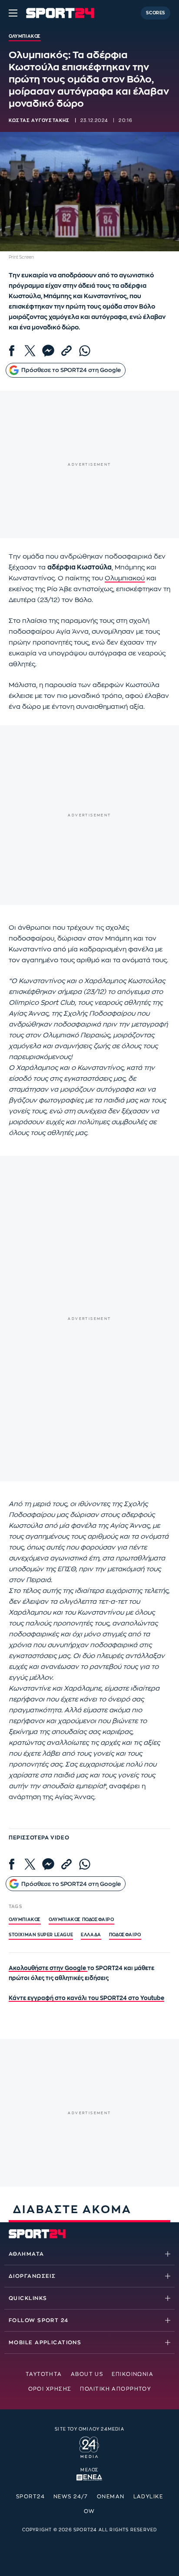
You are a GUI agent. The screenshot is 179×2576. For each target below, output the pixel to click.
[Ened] (89, 2477)
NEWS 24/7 (71, 2497)
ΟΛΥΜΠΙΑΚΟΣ (25, 1920)
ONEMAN (111, 2497)
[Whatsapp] (85, 351)
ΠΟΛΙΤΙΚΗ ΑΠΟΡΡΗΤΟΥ (115, 2389)
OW (89, 2511)
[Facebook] (12, 351)
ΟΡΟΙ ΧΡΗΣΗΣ (50, 2389)
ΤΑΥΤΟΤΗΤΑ (44, 2374)
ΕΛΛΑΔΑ (91, 1935)
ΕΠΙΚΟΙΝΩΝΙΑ (133, 2374)
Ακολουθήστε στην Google (48, 1968)
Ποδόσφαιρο (125, 1935)
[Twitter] (30, 351)
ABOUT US (87, 2374)
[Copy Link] (66, 351)
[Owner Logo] (89, 2446)
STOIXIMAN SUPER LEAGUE (41, 1935)
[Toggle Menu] (13, 13)
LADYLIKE (148, 2497)
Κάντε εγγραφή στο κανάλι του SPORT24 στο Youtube (86, 1998)
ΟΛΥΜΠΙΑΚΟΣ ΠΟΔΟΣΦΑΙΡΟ (81, 1920)
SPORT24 (30, 2497)
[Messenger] (48, 351)
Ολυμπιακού (125, 578)
